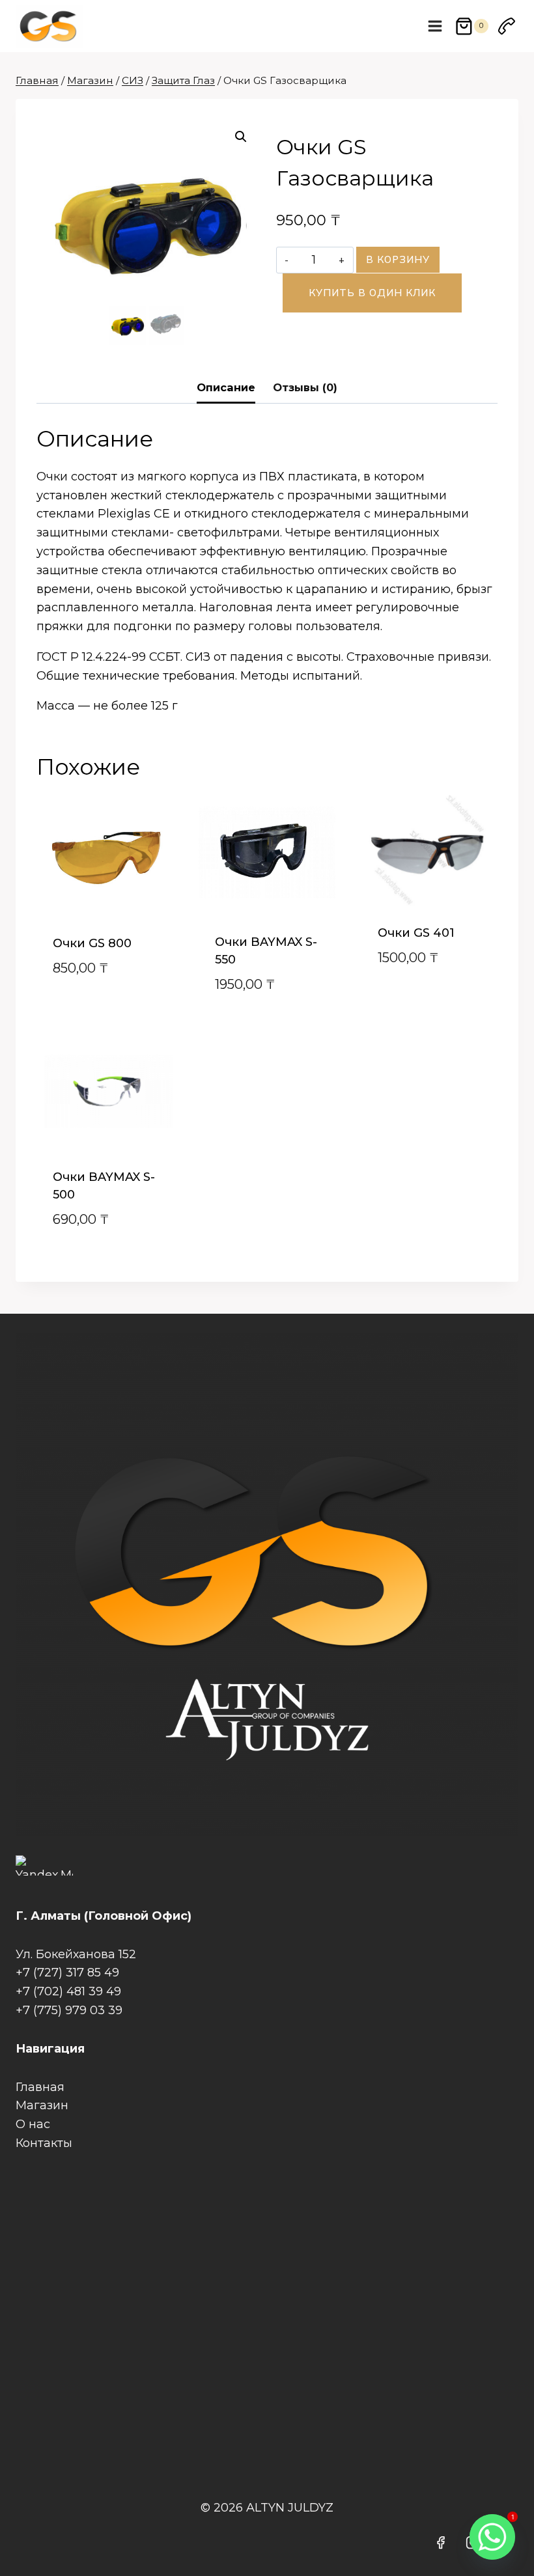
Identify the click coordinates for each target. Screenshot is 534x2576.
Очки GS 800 (92, 943)
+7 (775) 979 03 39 (69, 2010)
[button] (241, 137)
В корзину (398, 259)
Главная (40, 2087)
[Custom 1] (507, 26)
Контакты (44, 2143)
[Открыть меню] (435, 26)
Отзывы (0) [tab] (305, 387)
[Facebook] (441, 2543)
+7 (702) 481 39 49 (68, 1991)
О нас (33, 2124)
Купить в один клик (372, 293)
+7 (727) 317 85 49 (67, 1973)
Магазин (42, 2105)
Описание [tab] (226, 387)
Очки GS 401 (416, 933)
